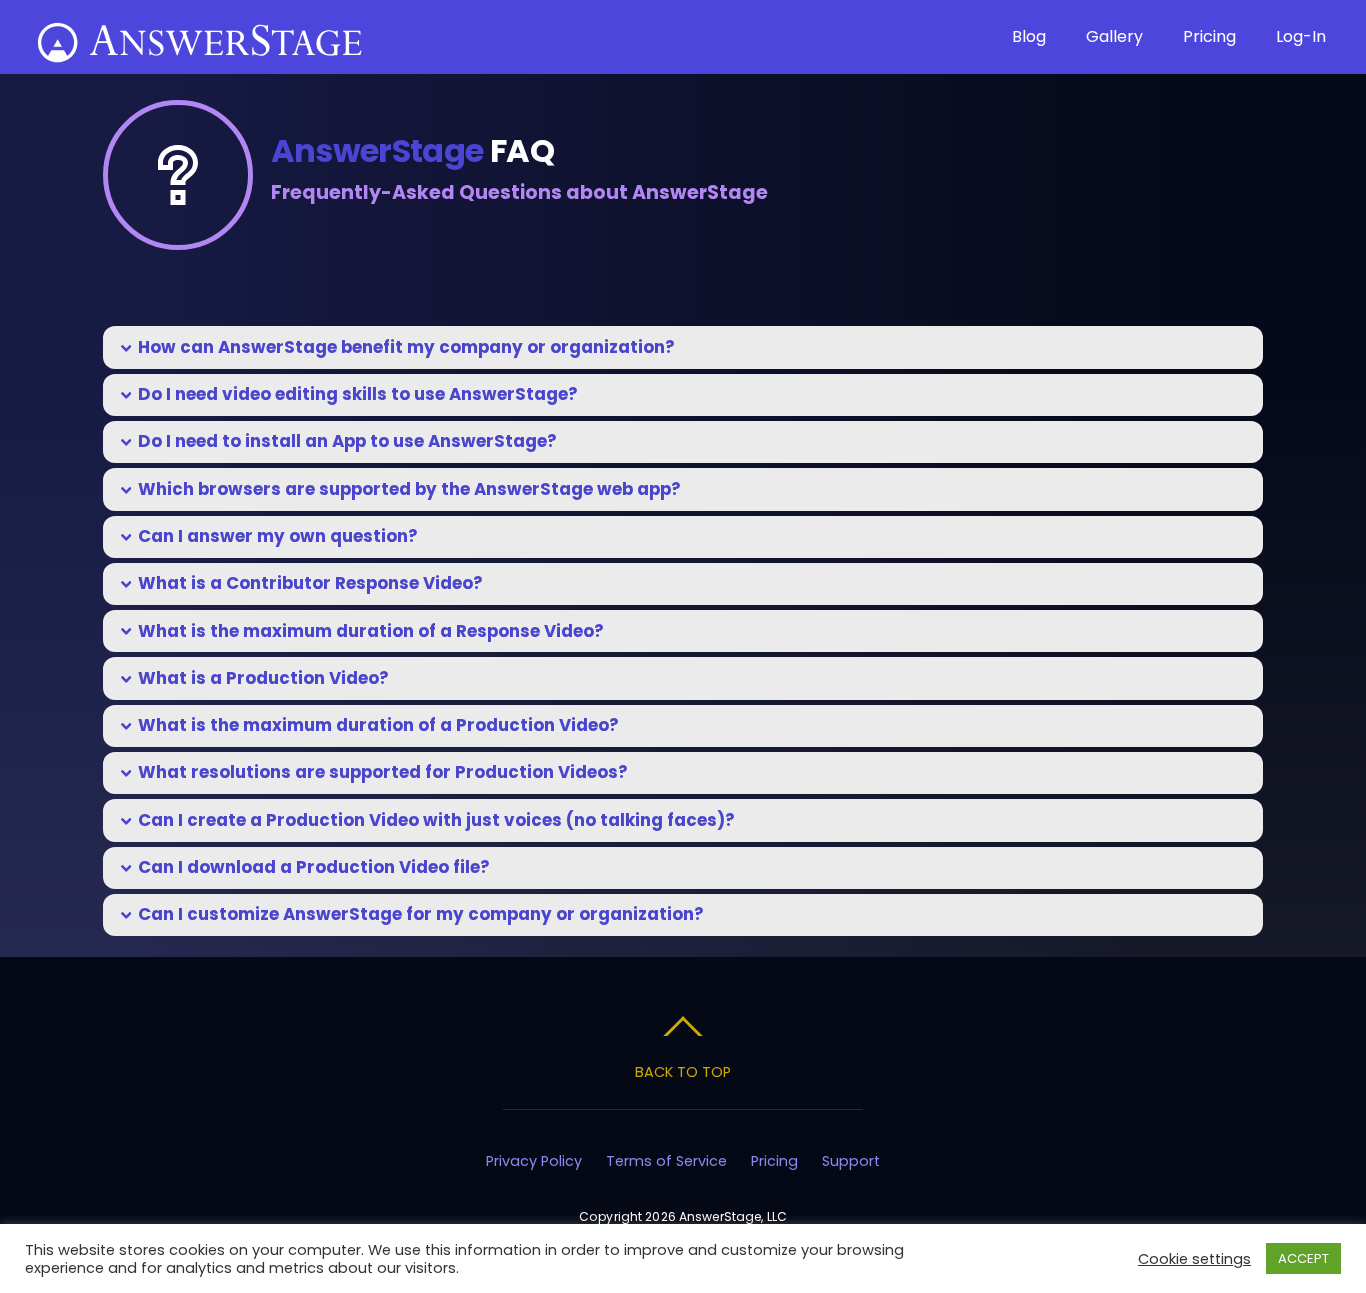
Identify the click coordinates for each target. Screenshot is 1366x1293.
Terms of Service (666, 1161)
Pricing (1209, 36)
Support (851, 1161)
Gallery (1114, 36)
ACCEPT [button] (1303, 1258)
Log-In (1301, 36)
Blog (1029, 36)
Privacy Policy (534, 1161)
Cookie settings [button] (1194, 1259)
